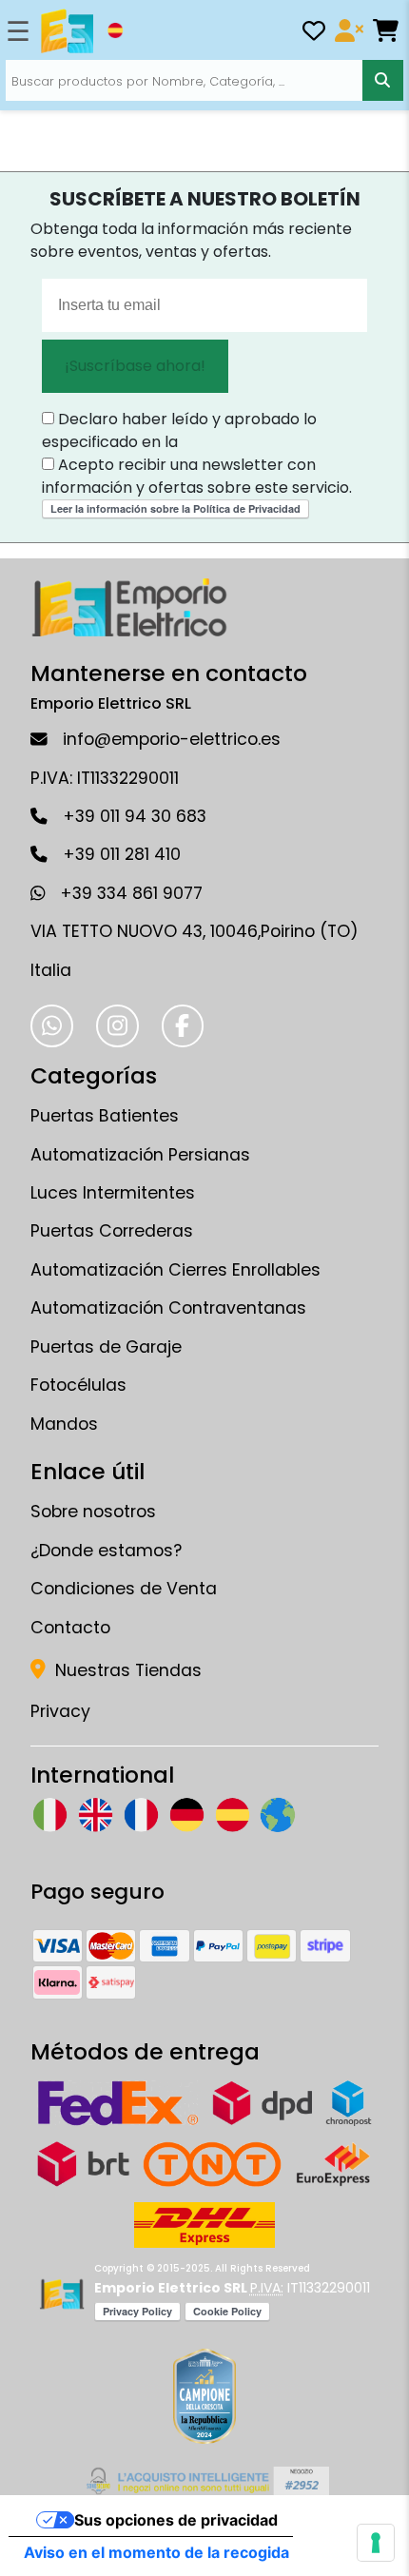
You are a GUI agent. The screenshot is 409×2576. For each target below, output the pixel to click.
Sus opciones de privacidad (176, 2520)
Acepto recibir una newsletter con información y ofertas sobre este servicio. (197, 476)
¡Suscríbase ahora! (135, 366)
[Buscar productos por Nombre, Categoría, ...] (383, 80)
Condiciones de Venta (124, 1589)
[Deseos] (314, 34)
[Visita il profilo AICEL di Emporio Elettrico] (205, 2481)
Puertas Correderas (112, 1231)
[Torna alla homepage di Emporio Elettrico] (61, 2294)
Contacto (70, 1628)
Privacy (60, 1711)
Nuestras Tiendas (126, 1670)
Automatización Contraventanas (168, 1308)
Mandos (64, 1424)
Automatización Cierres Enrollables (175, 1270)
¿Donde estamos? (106, 1551)
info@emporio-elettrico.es (172, 739)
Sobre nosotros (93, 1512)
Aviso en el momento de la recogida (156, 2552)
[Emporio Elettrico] (67, 31)
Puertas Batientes (105, 1116)
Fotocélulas (78, 1385)
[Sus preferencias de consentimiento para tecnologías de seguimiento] (376, 2543)
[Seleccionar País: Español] (115, 30)
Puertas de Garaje (106, 1347)
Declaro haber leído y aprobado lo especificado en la (179, 430)
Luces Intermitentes (113, 1193)
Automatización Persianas (140, 1155)
